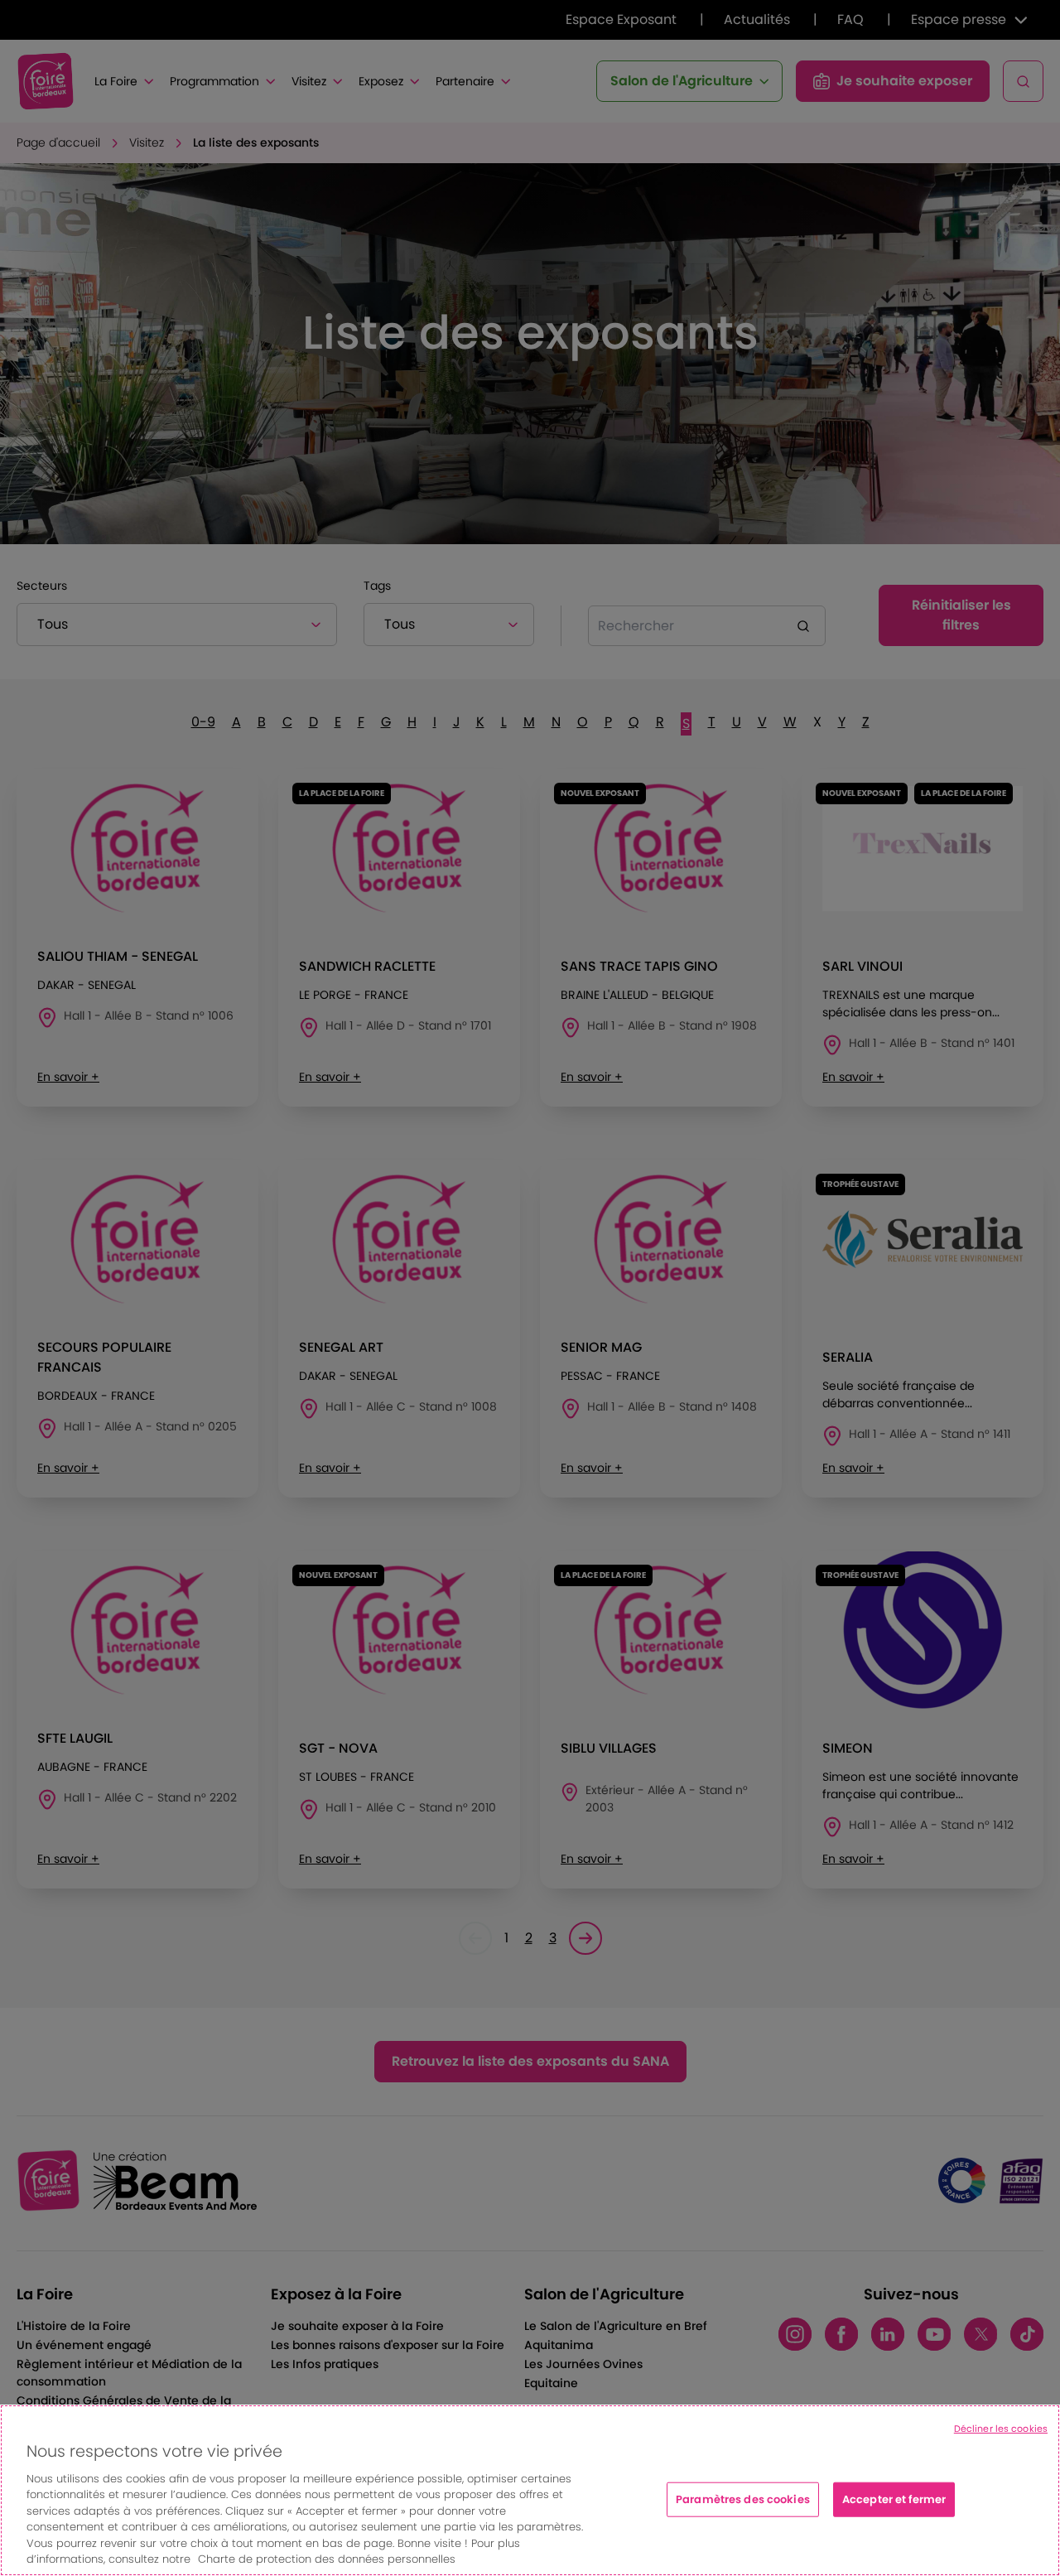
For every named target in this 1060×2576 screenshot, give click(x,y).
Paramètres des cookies (743, 2499)
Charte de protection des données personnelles (327, 2559)
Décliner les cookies (1001, 2429)
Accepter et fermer (894, 2499)
